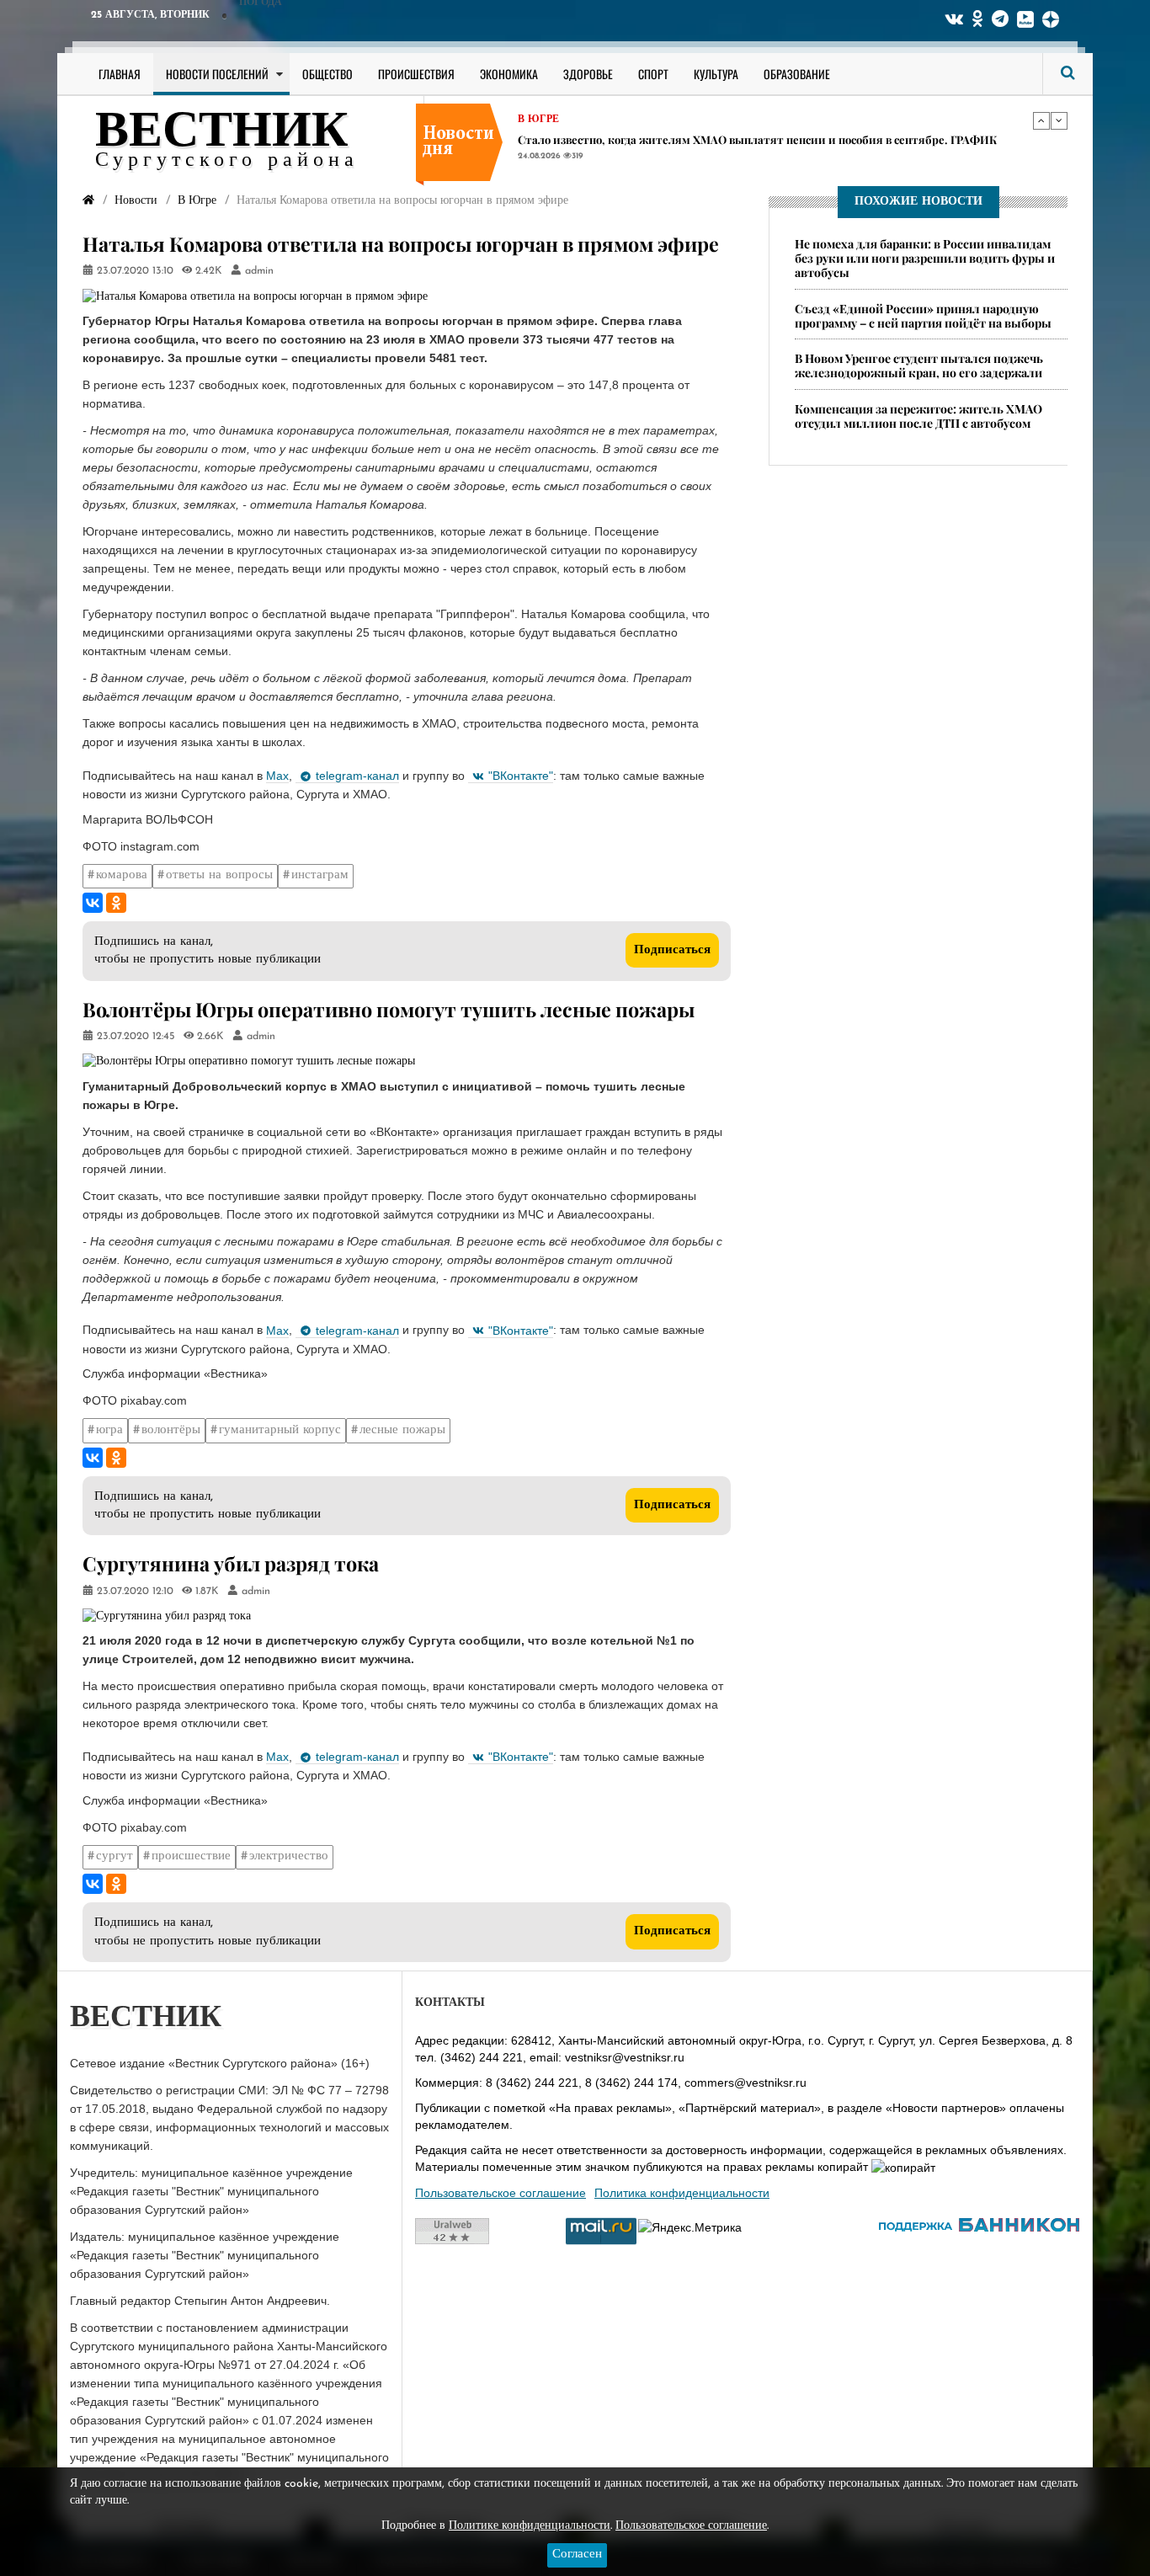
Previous (1041, 120)
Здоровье (588, 74)
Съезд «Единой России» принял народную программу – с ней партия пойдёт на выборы (923, 316)
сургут (114, 1856)
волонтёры (171, 1430)
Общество (327, 74)
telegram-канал (357, 776)
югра (109, 1430)
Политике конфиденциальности (530, 2526)
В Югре (538, 120)
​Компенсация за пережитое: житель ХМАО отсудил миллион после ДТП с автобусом (918, 416)
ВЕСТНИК (222, 133)
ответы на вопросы (219, 875)
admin (259, 271)
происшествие (191, 1856)
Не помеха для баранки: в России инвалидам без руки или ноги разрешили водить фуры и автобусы (925, 258)
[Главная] (88, 201)
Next (1059, 120)
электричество (289, 1856)
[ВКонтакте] (93, 903)
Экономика (509, 74)
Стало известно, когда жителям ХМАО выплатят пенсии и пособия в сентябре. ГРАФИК (757, 139)
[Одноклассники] (116, 903)
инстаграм (320, 875)
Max (277, 776)
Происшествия (416, 74)
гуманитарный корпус (280, 1430)
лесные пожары (402, 1430)
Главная (120, 74)
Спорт (653, 74)
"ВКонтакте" (521, 776)
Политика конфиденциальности (682, 2193)
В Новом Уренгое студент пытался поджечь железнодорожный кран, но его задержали (919, 366)
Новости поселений (217, 74)
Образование (797, 74)
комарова (122, 875)
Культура (716, 74)
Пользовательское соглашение (500, 2193)
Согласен (577, 2555)
